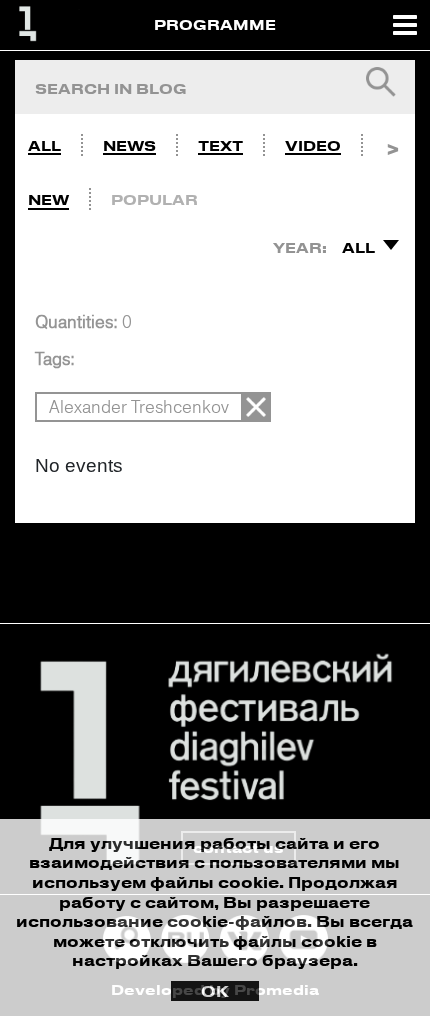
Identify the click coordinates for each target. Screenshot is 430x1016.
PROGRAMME (215, 24)
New (48, 199)
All (44, 145)
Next (392, 141)
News (129, 145)
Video (313, 145)
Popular (154, 199)
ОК (215, 991)
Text (220, 145)
